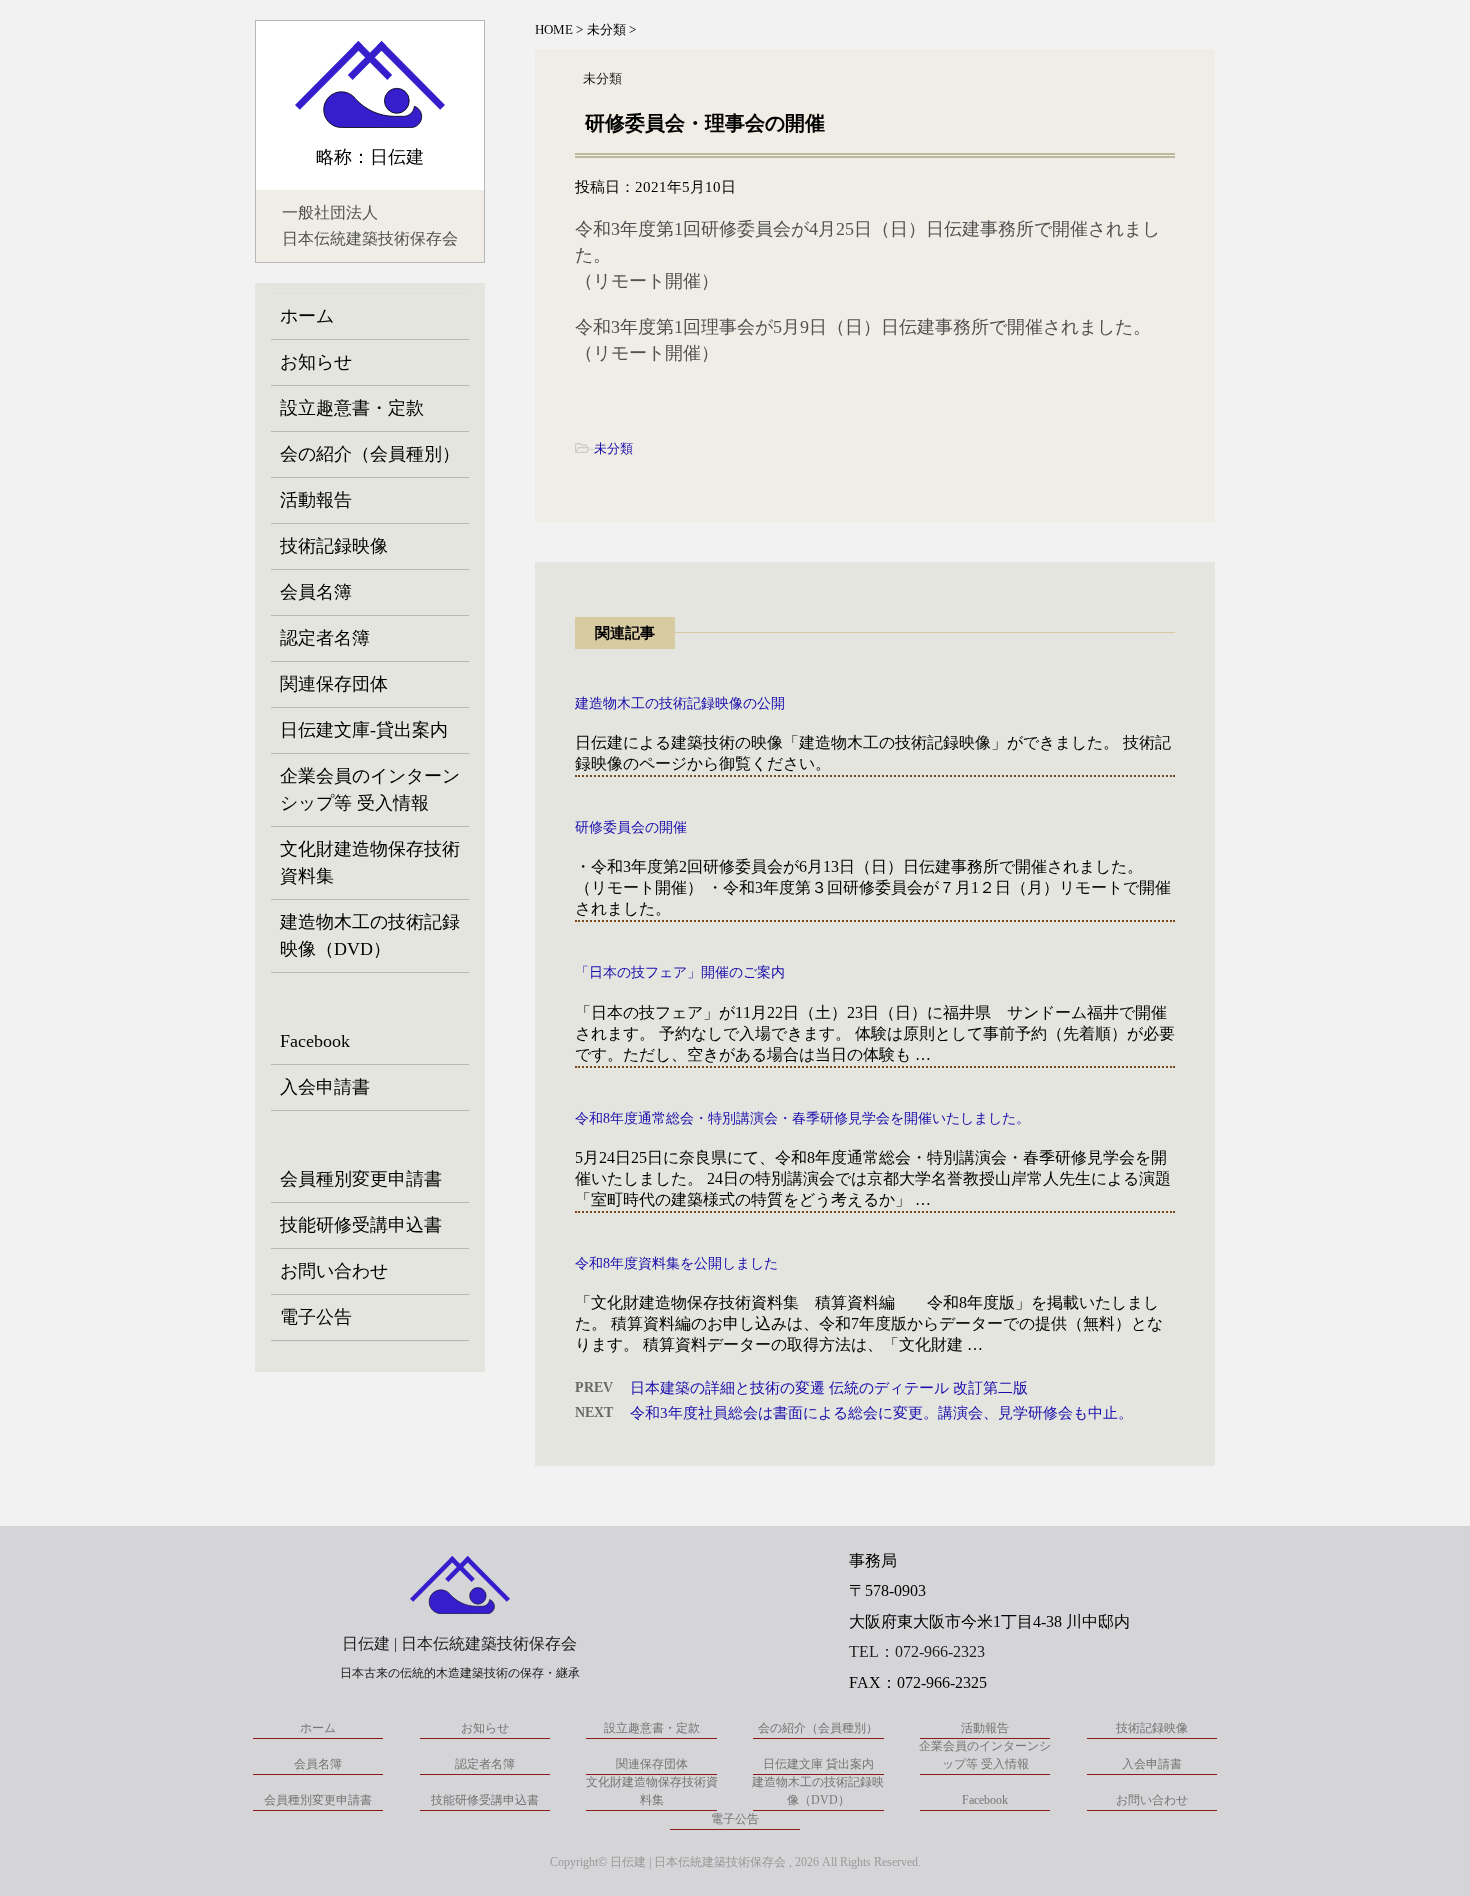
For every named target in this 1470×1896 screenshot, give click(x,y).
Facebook (315, 1041)
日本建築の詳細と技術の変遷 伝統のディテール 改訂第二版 (829, 1388)
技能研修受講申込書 (361, 1225)
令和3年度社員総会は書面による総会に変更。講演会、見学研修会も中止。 (881, 1413)
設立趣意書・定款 (352, 408)
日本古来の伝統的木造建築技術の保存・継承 (460, 1673)
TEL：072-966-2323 (917, 1651)
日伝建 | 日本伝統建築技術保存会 (459, 1643)
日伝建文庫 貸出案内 (818, 1764)
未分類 (613, 448)
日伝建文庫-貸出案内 (364, 730)
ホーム (307, 316)
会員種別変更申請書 (361, 1179)
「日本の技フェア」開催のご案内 (680, 972)
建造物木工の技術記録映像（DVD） (370, 935)
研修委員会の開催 (631, 827)
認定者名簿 (325, 638)
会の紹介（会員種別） (370, 454)
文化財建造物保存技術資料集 (370, 862)
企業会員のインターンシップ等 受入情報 (370, 789)
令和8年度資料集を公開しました (676, 1263)
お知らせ (316, 362)
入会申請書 (325, 1087)
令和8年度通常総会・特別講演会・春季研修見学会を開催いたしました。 (802, 1118)
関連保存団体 (334, 684)
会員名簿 (316, 592)
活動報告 (316, 500)
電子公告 (316, 1317)
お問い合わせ (334, 1271)
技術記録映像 (334, 546)
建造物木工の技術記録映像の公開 (680, 703)
